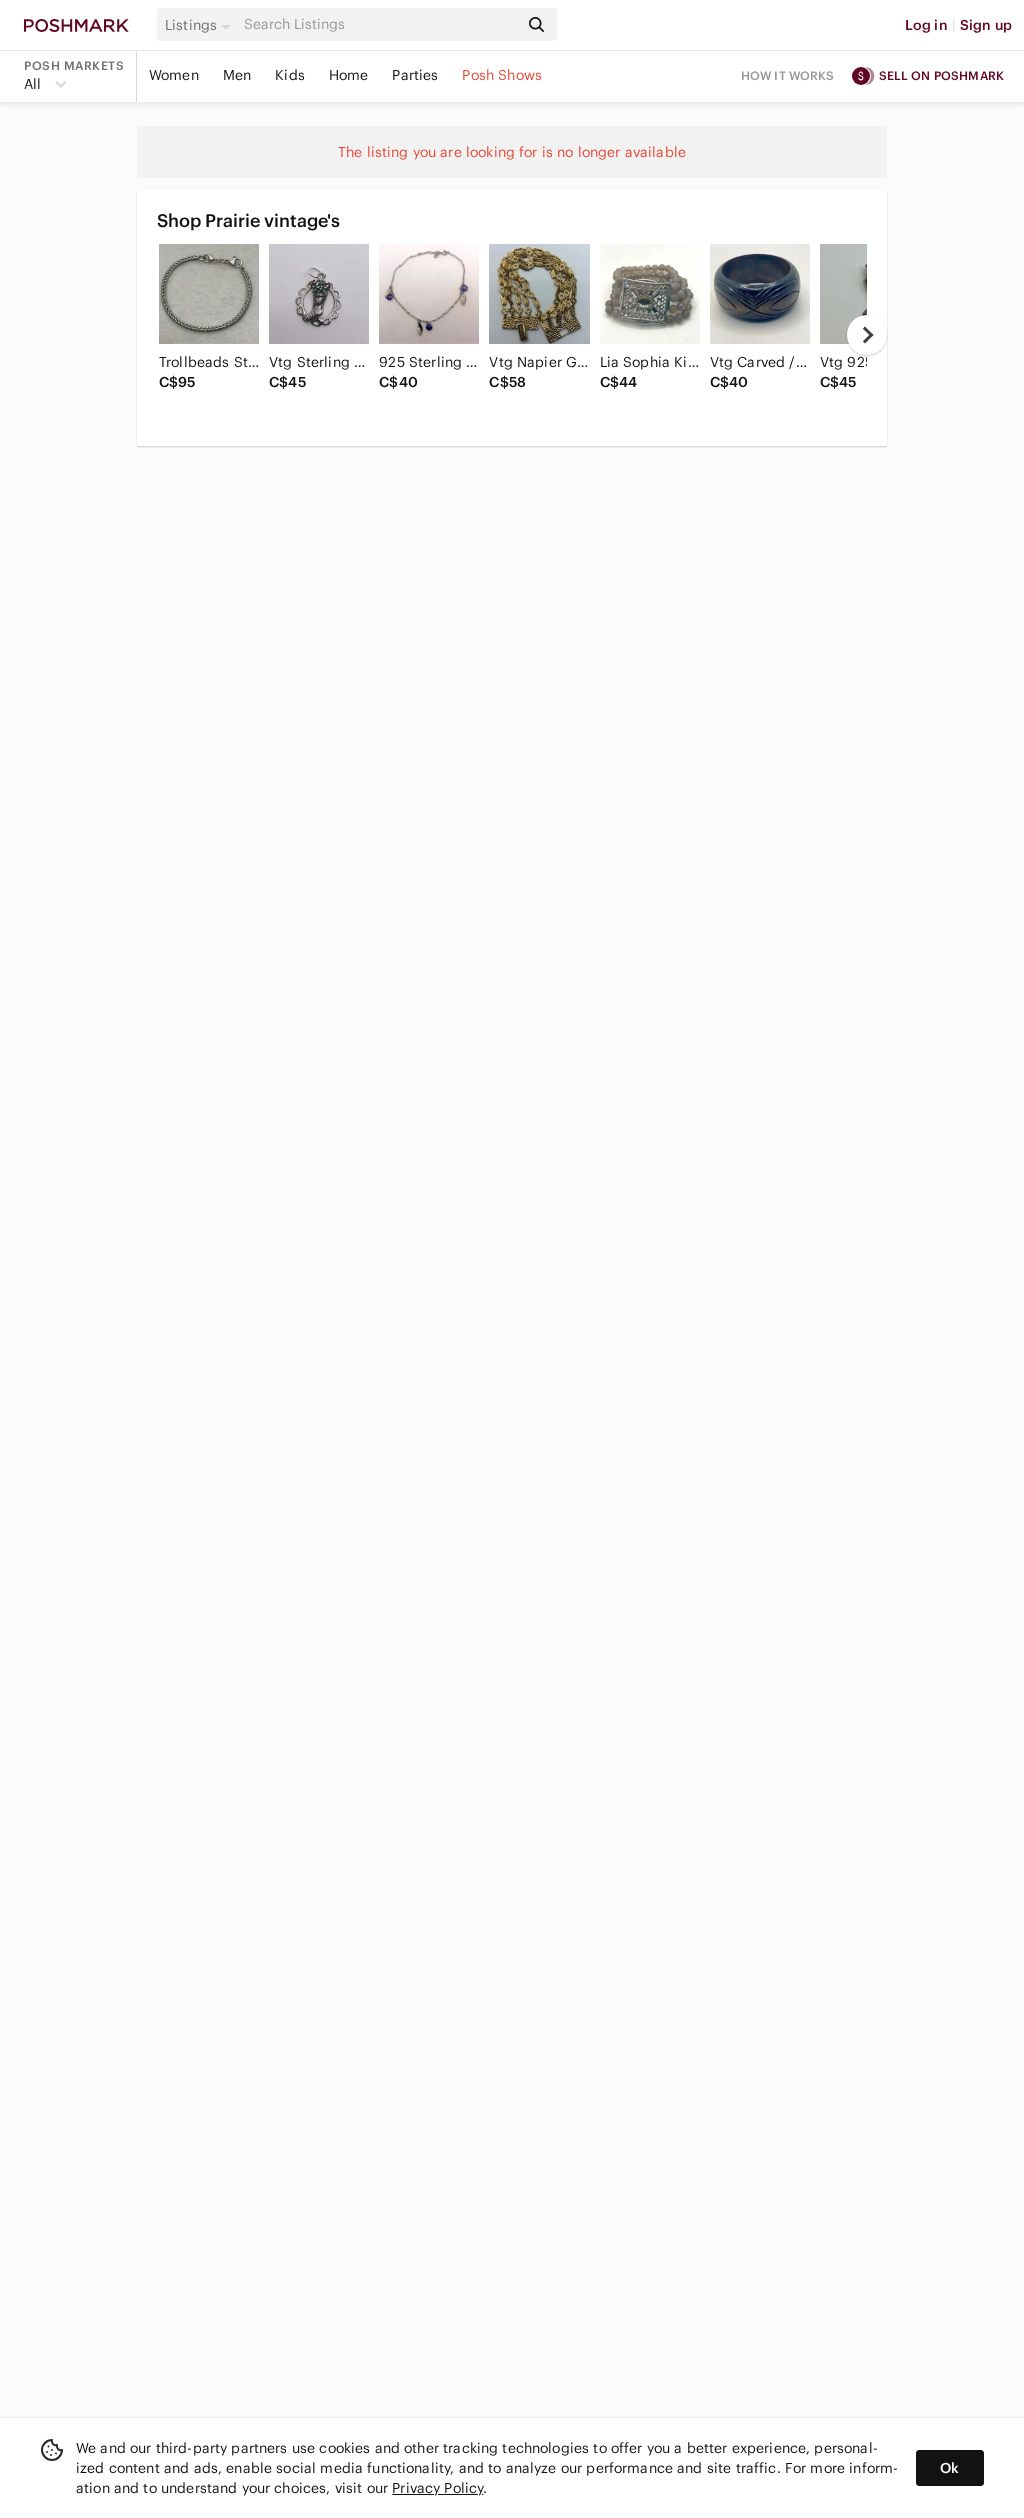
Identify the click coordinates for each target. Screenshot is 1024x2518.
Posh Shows (502, 75)
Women (174, 75)
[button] (201, 25)
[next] (867, 335)
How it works (788, 75)
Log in (926, 25)
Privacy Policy (437, 2488)
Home (349, 75)
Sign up (986, 25)
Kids (290, 75)
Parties (415, 75)
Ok (949, 2468)
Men (237, 75)
